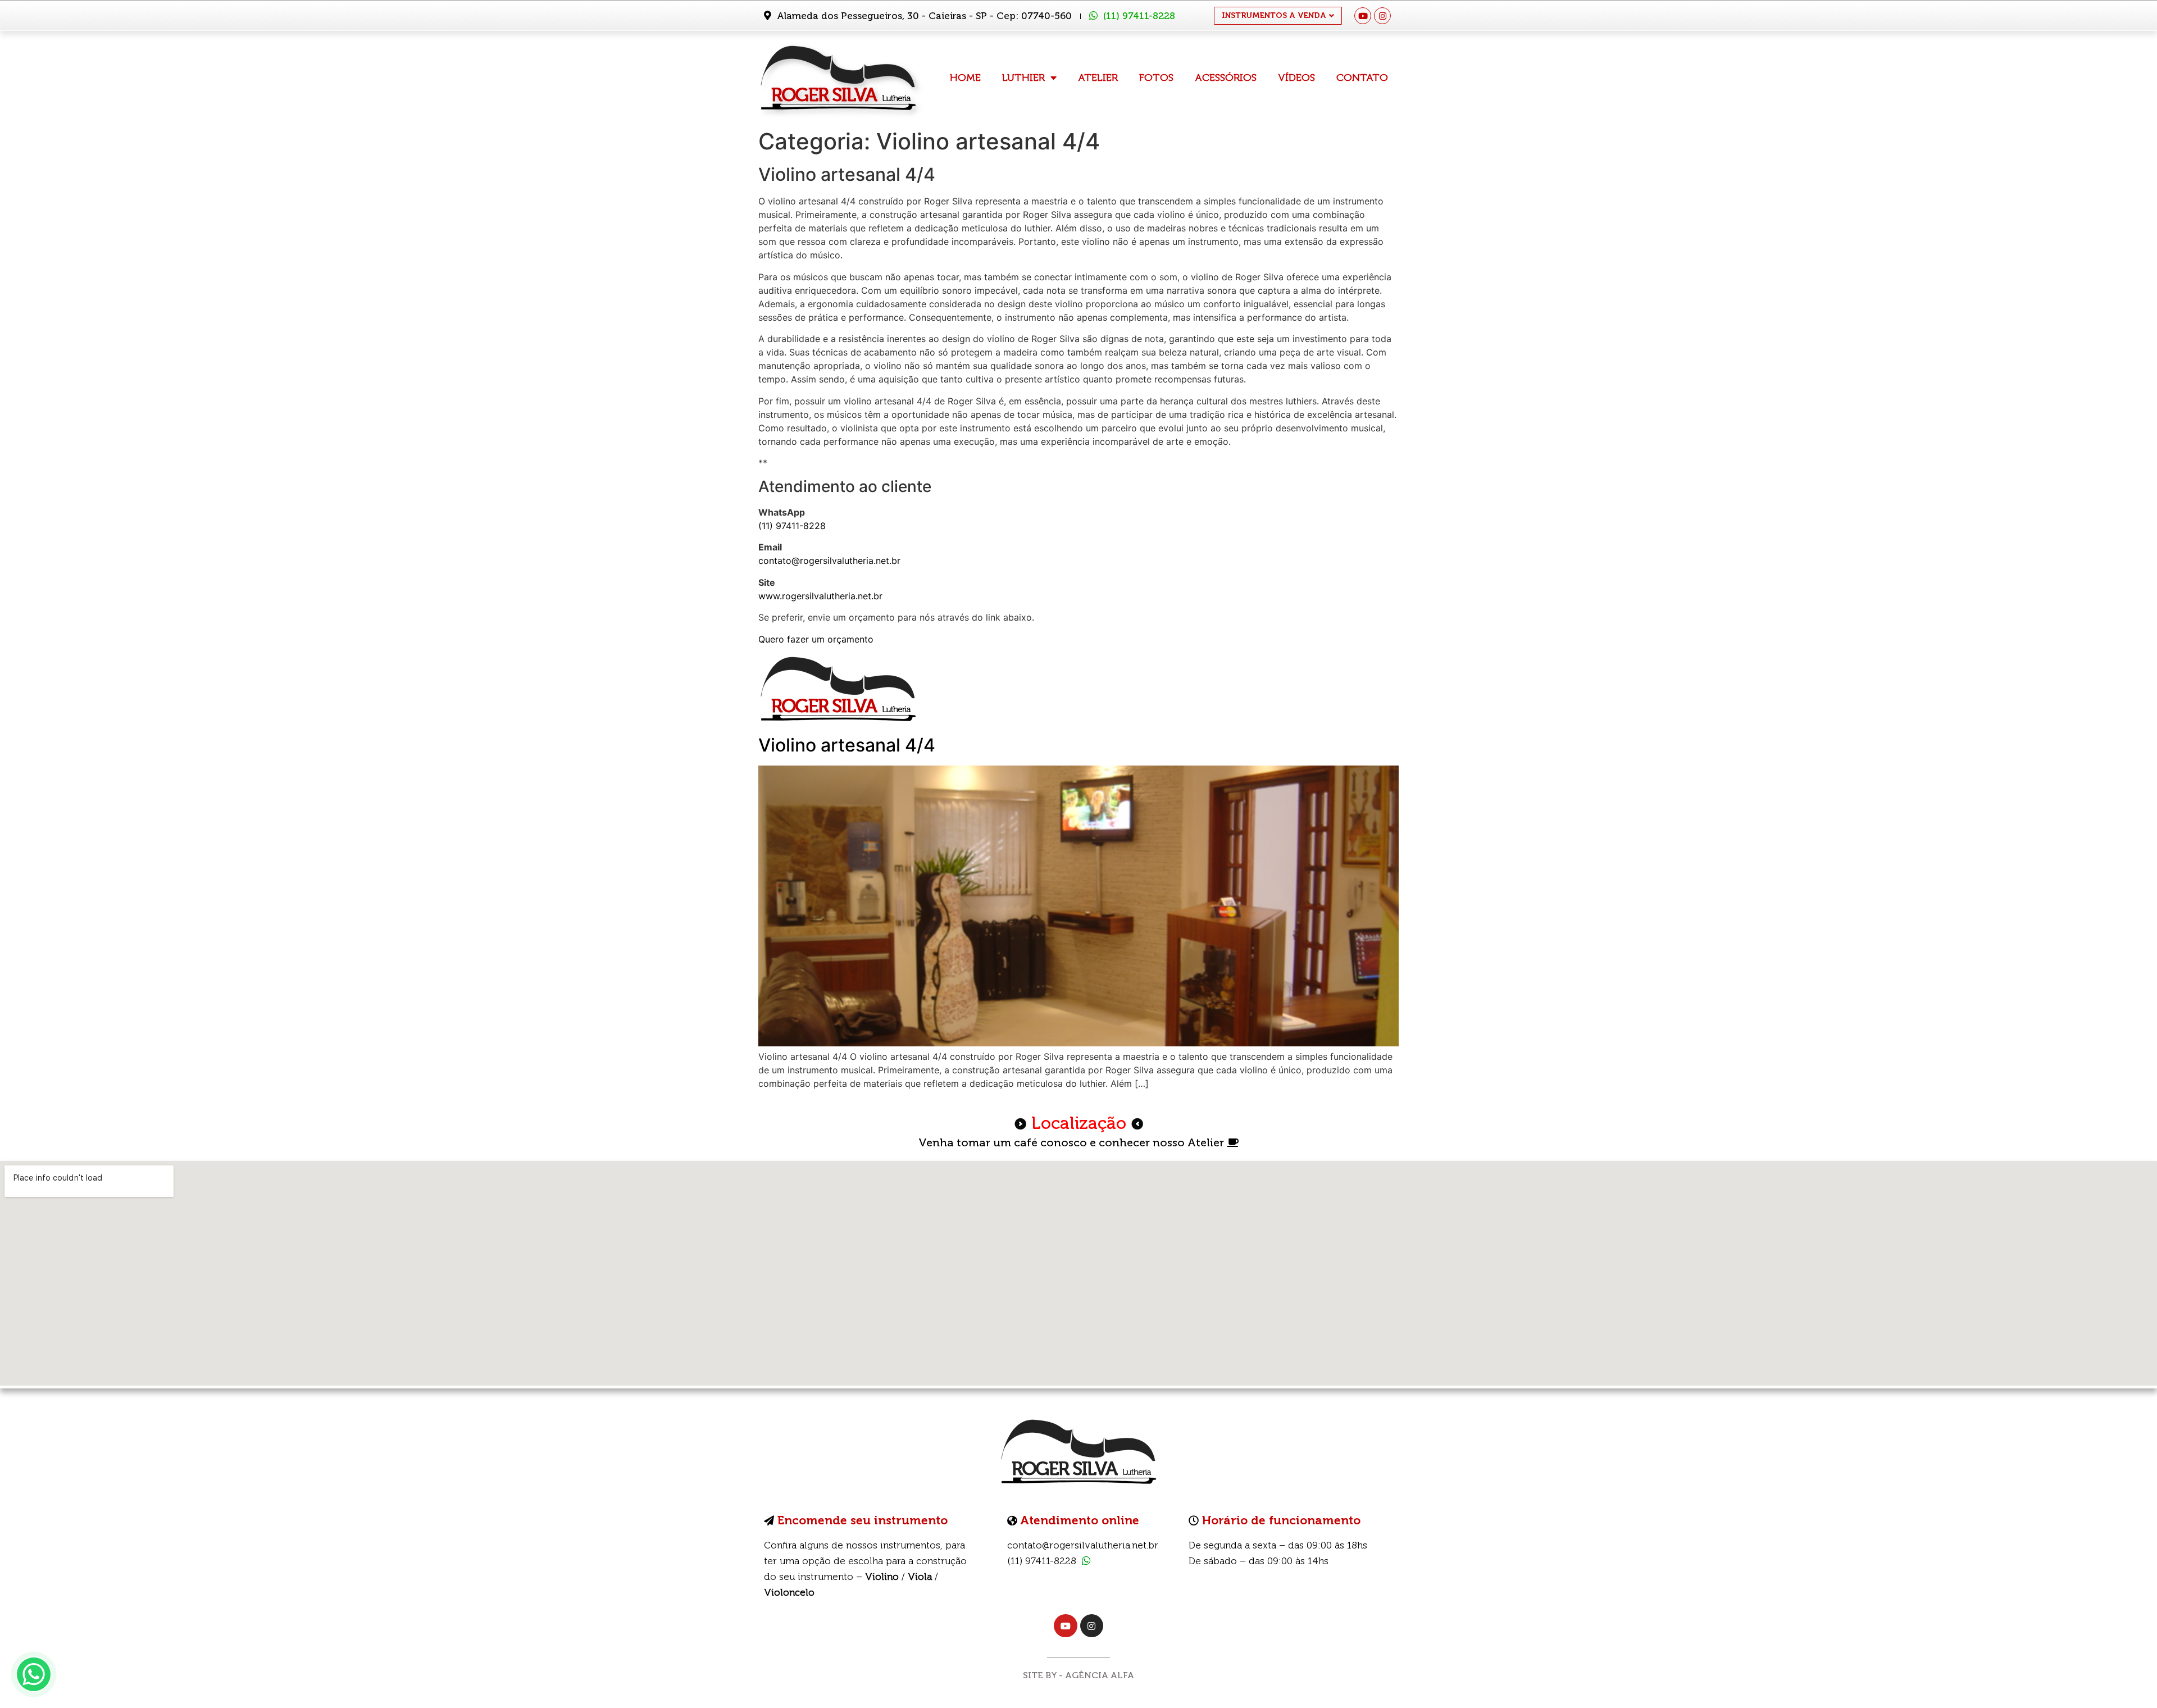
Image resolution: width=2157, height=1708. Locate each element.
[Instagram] (1382, 16)
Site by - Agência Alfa (1078, 1675)
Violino (882, 1577)
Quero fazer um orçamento (816, 639)
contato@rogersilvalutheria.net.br (829, 561)
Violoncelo (789, 1592)
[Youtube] (1363, 16)
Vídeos (1296, 78)
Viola (920, 1577)
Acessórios (1226, 78)
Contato (1362, 78)
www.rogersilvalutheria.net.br (820, 596)
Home (965, 78)
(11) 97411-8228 (1139, 16)
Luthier (1023, 78)
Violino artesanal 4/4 (847, 745)
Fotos (1156, 78)
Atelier (1098, 78)
